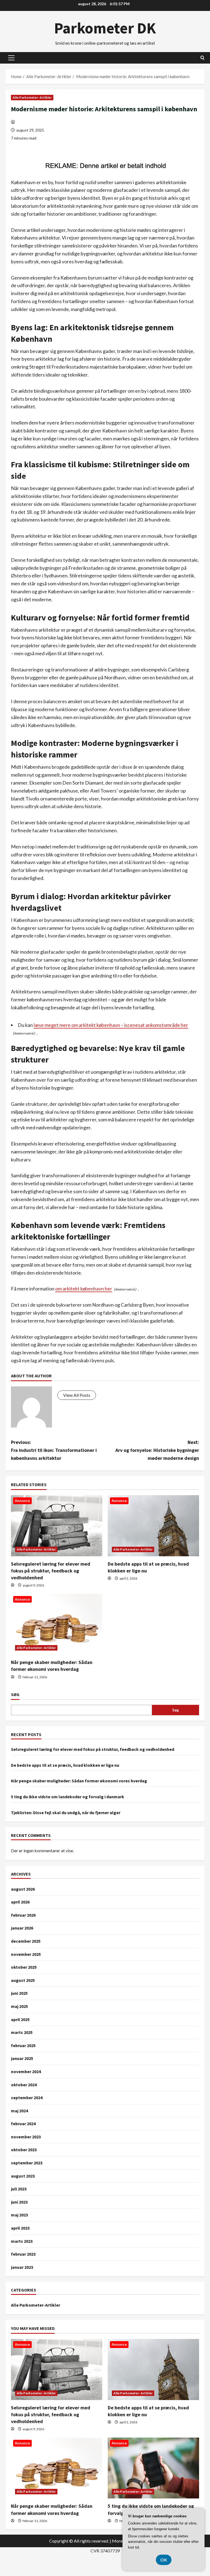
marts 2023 (22, 2241)
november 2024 (26, 2071)
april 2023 (20, 2228)
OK (164, 2560)
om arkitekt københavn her (84, 1289)
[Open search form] (202, 58)
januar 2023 (22, 2267)
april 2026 (20, 1902)
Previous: (54, 1450)
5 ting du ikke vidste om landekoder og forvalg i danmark (68, 1797)
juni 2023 (19, 2202)
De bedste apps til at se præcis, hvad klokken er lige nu (65, 1765)
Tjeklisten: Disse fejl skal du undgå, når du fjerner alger (66, 1813)
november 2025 (26, 1954)
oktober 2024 (24, 2085)
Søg (15, 1694)
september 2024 (27, 2098)
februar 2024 (23, 2124)
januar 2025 (22, 2058)
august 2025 (23, 1980)
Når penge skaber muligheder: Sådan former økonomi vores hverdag (79, 1781)
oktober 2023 (24, 2150)
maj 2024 (19, 2111)
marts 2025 (22, 2032)
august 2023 (23, 2176)
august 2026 (23, 1889)
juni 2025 (19, 1993)
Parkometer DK (105, 28)
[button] (11, 58)
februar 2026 (23, 1915)
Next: (157, 1450)
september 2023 (27, 2163)
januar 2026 (22, 1928)
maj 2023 (19, 2215)
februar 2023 (23, 2254)
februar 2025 (23, 2045)
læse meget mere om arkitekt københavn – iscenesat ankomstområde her (111, 1025)
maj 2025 (19, 2006)
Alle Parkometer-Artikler (32, 97)
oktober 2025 (24, 1967)
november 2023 (26, 2137)
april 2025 (20, 2019)
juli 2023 (19, 2189)
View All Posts (77, 1395)
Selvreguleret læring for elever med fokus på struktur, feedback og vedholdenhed (51, 1571)
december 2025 (26, 1941)
